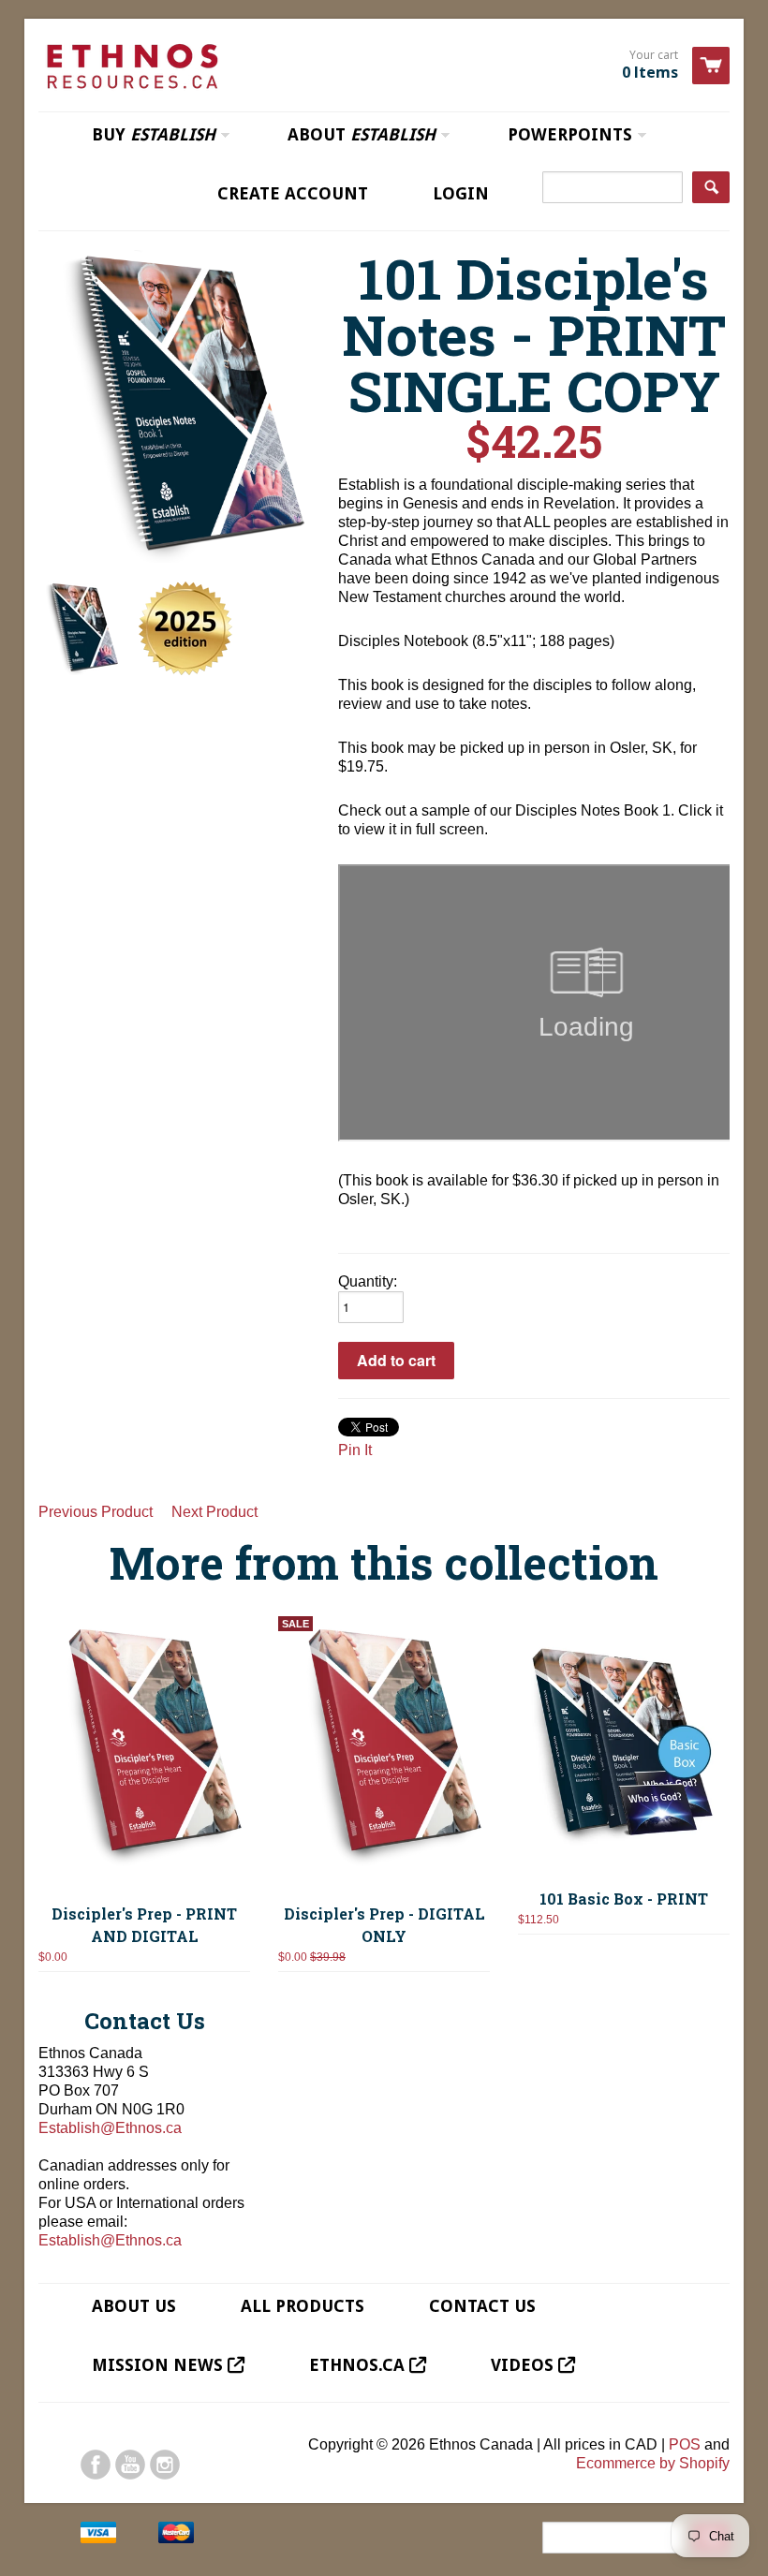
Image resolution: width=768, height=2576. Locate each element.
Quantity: (368, 1281)
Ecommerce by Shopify (653, 2463)
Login (461, 193)
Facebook (96, 2465)
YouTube (130, 2465)
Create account (293, 193)
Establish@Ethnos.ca (110, 2128)
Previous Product (96, 1512)
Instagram (165, 2465)
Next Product (214, 1512)
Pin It (355, 1450)
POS (685, 2444)
